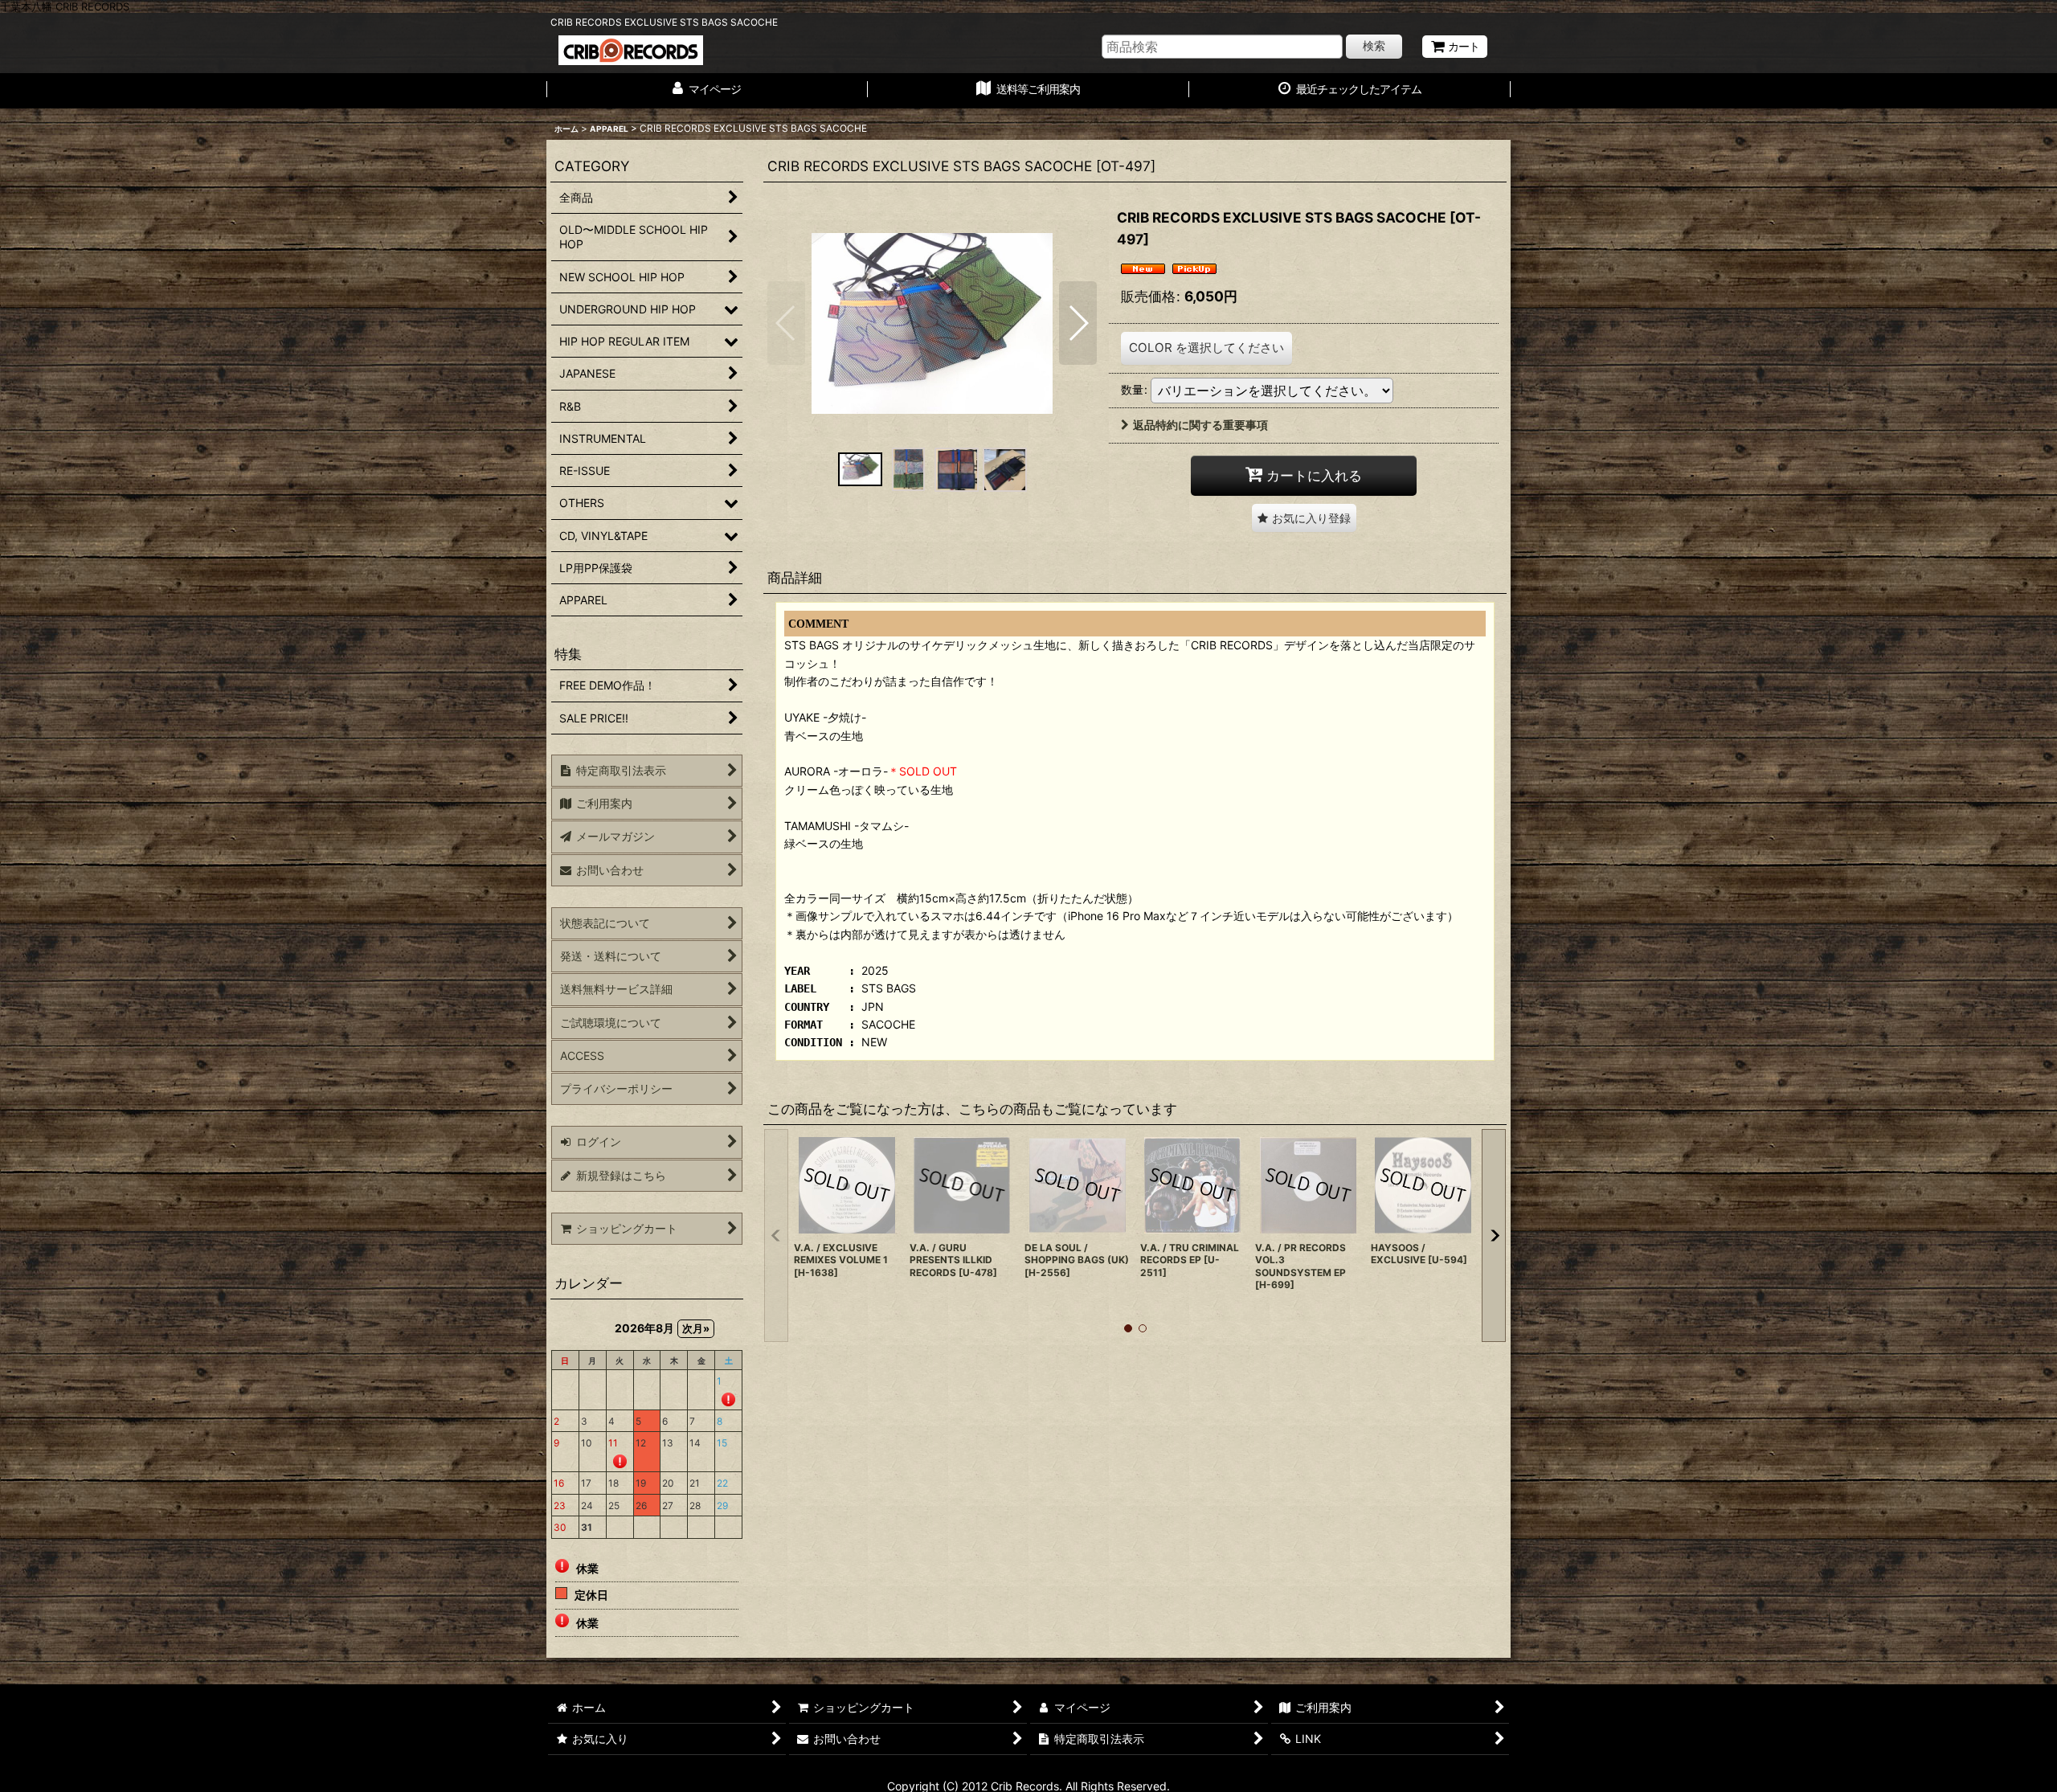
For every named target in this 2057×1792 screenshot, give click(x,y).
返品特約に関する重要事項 (1200, 425)
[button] (786, 323)
